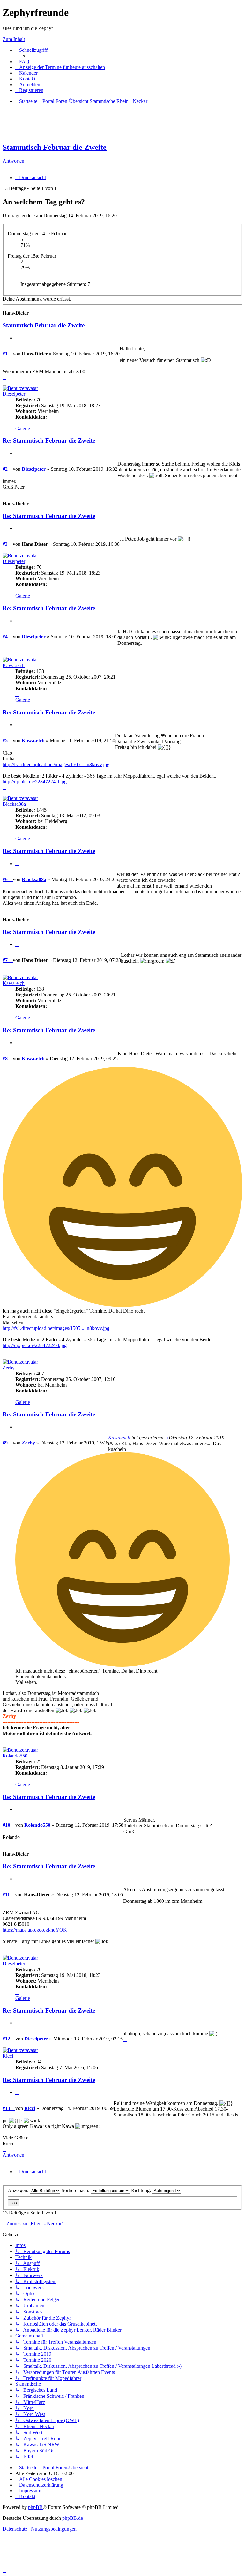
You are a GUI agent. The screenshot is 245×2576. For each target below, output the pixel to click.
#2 (5, 469)
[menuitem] (22, 61)
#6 (5, 879)
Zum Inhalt (14, 39)
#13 (6, 2108)
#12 (6, 2039)
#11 (6, 1895)
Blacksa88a (14, 804)
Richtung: (142, 2190)
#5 (5, 740)
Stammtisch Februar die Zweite (55, 147)
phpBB (35, 2507)
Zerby (9, 1368)
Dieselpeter (14, 394)
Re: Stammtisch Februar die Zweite (49, 441)
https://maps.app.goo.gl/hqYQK (35, 1930)
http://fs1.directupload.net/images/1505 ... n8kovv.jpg (56, 764)
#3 (5, 544)
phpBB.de (73, 2518)
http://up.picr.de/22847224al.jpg (35, 782)
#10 (6, 1825)
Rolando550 (15, 1756)
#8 (5, 1059)
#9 (5, 1443)
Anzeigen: (19, 2190)
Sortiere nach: (76, 2190)
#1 (5, 354)
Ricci (8, 2056)
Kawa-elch (14, 665)
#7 (5, 960)
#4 (5, 637)
